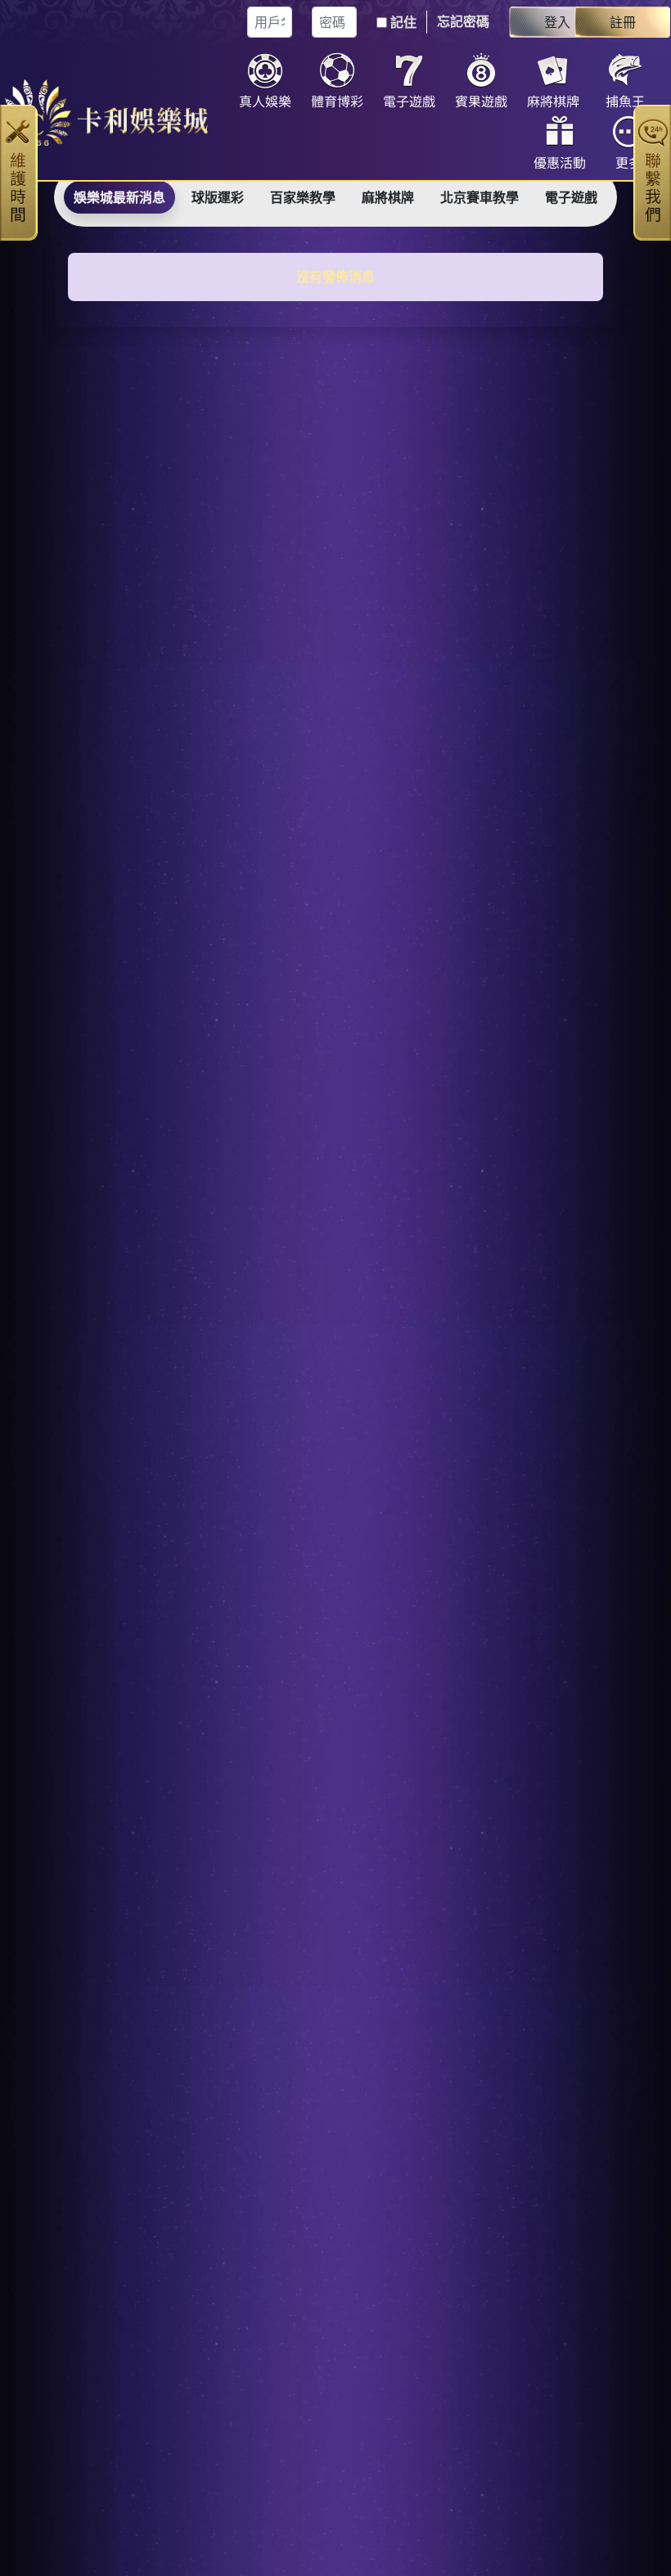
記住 (403, 22)
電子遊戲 (571, 197)
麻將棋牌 (388, 197)
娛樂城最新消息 (119, 197)
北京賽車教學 (480, 197)
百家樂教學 (303, 197)
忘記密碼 (463, 21)
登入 (557, 22)
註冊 (623, 22)
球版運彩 (218, 197)
